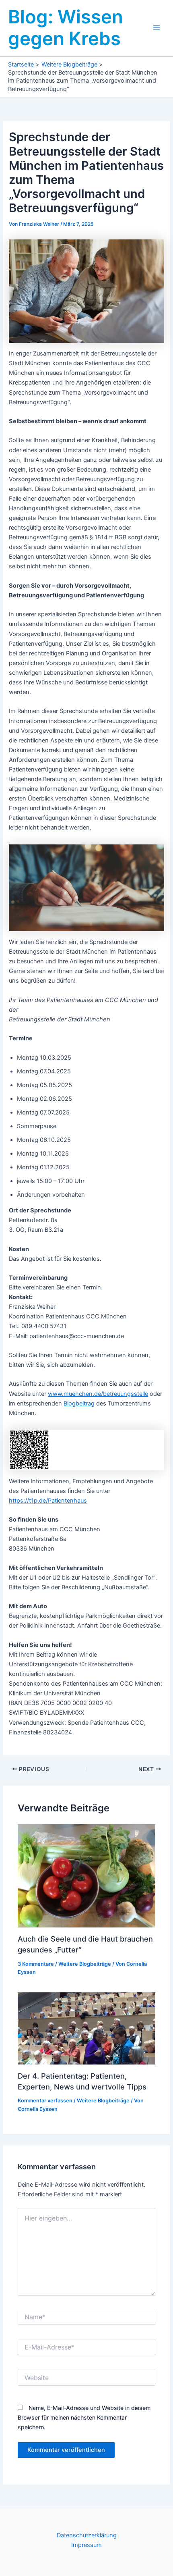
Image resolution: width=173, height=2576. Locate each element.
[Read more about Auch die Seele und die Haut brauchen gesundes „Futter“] (86, 1875)
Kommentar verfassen (45, 2101)
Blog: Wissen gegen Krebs (66, 28)
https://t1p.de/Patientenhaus (48, 1501)
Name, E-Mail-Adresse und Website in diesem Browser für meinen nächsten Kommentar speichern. (84, 2417)
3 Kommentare (36, 1964)
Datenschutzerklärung (87, 2535)
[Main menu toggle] (157, 28)
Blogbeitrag (79, 1403)
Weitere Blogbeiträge (85, 1964)
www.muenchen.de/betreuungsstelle (98, 1394)
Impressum (86, 2545)
